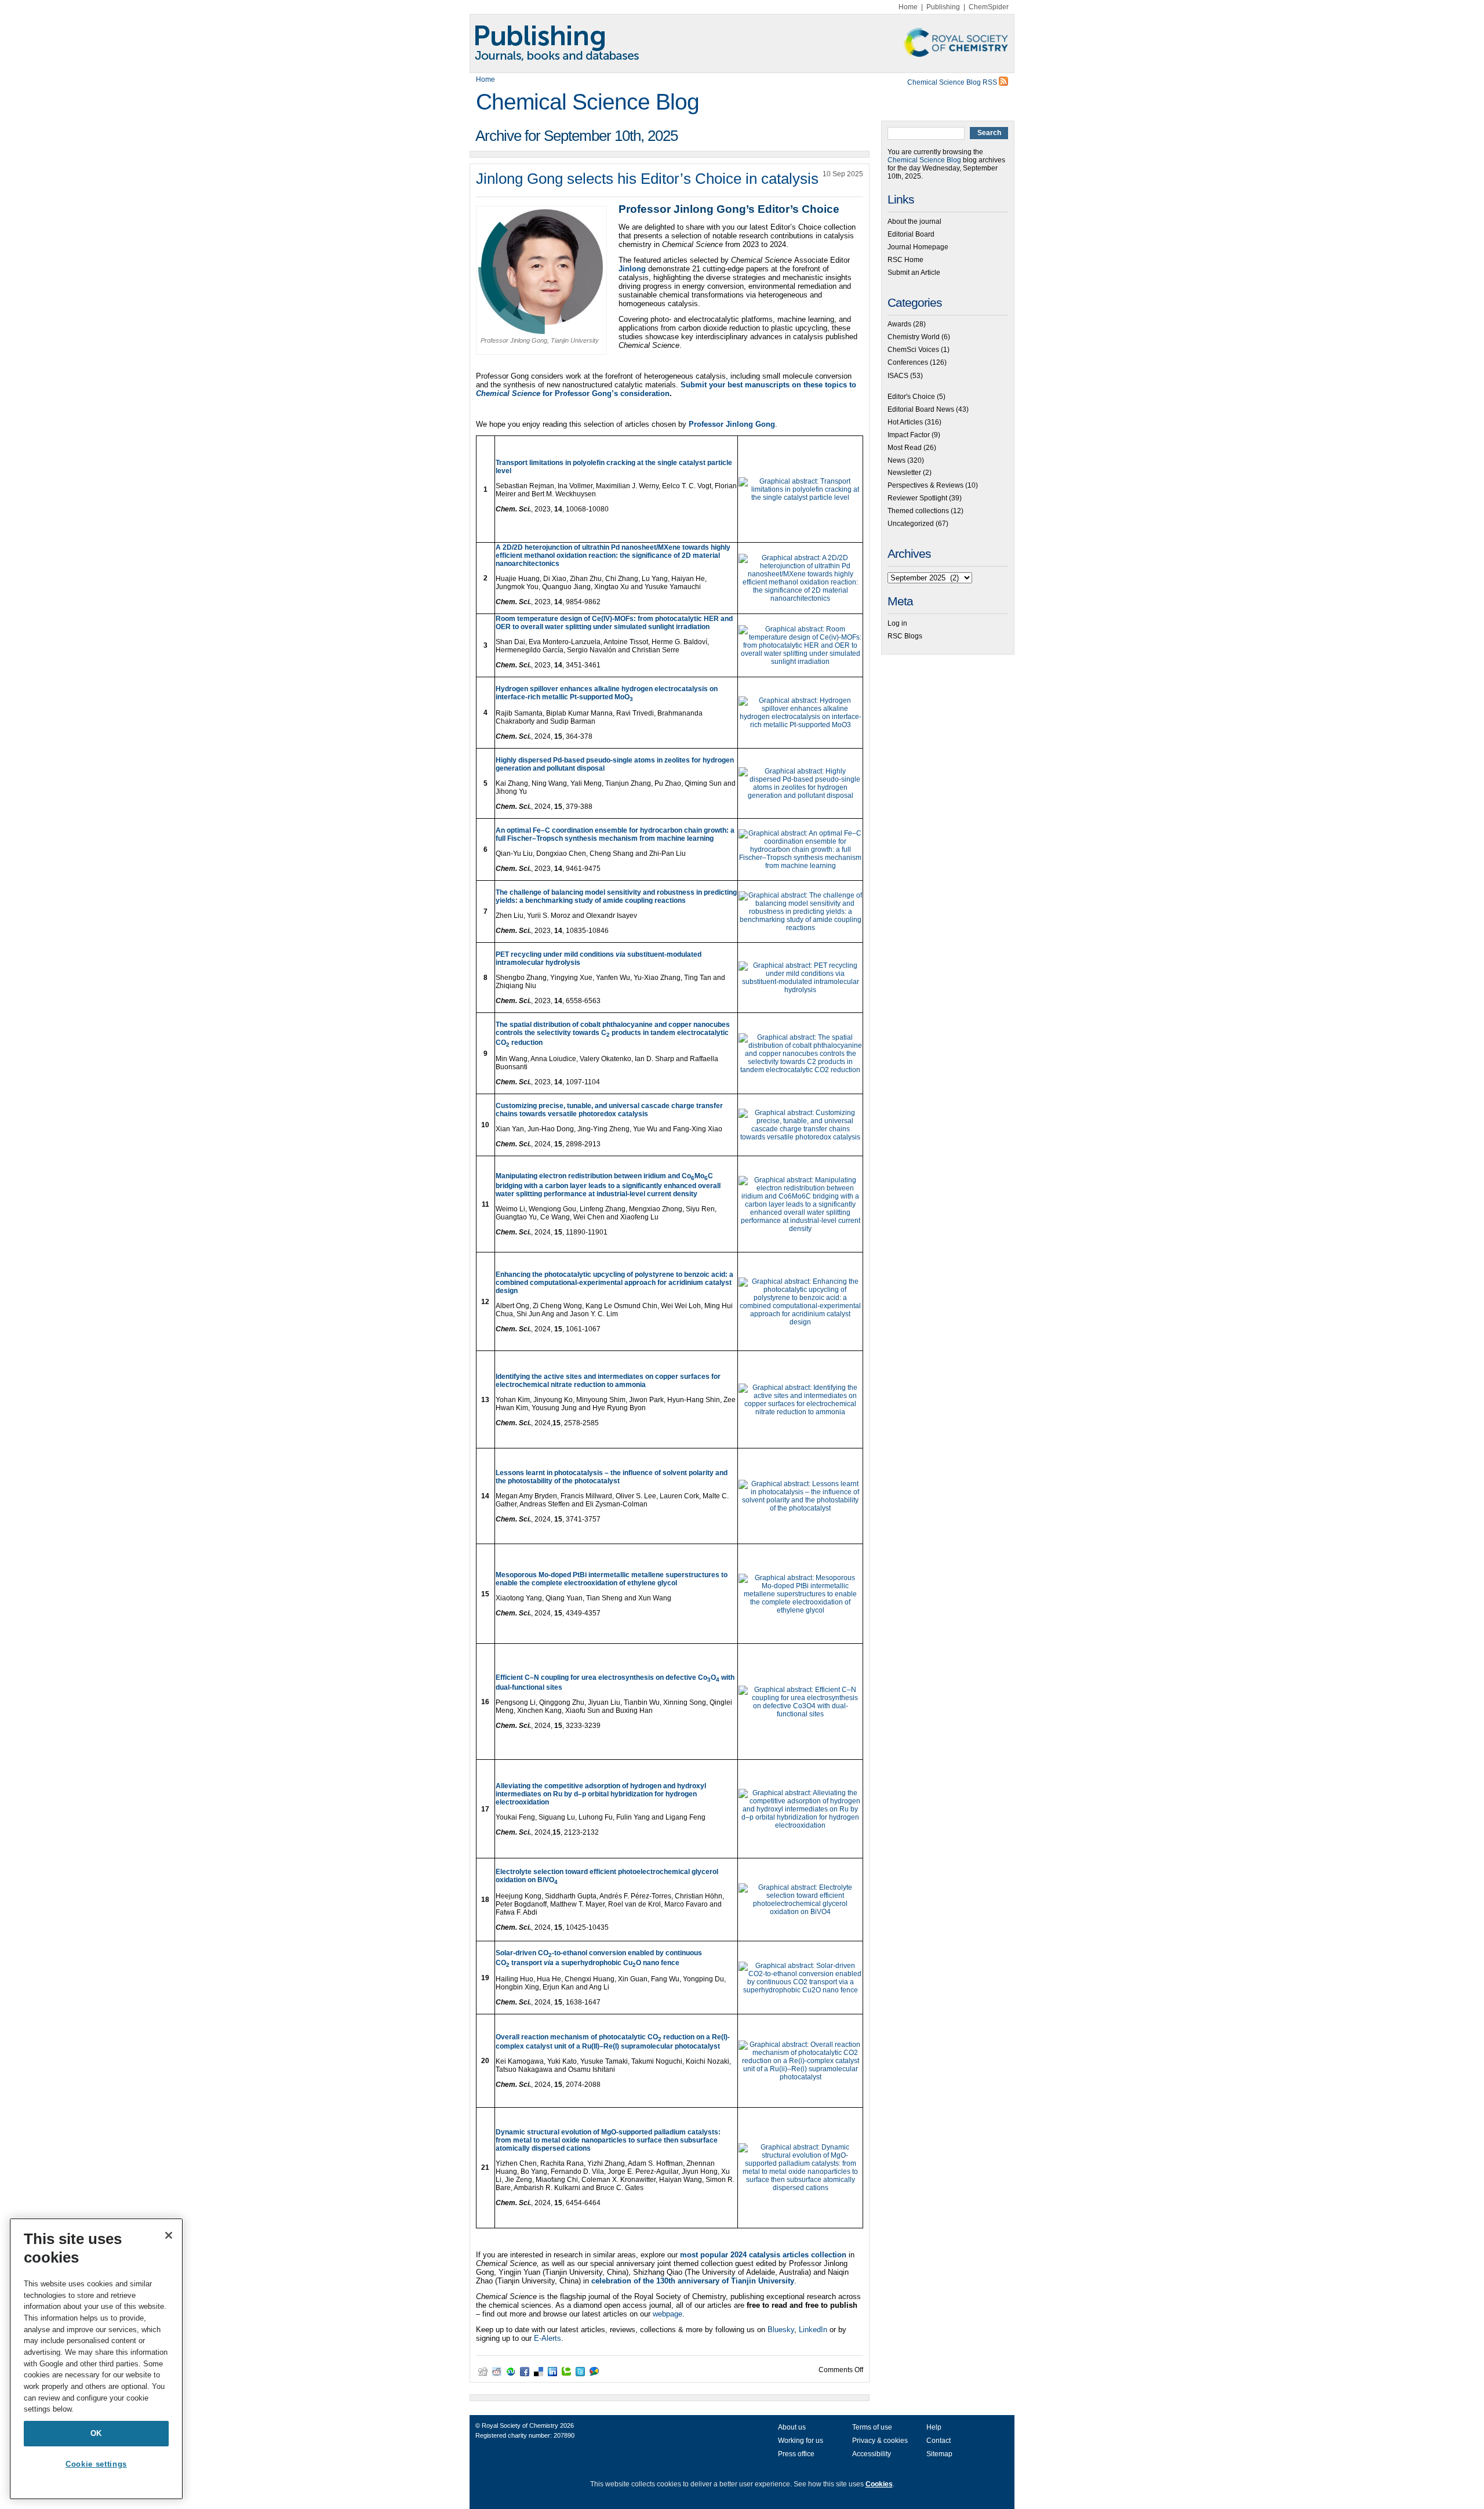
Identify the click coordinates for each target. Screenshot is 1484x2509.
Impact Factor (909, 435)
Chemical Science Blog (588, 102)
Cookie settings (96, 2464)
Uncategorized (911, 524)
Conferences (908, 362)
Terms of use (872, 2427)
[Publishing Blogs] (742, 43)
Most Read (905, 448)
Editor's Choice (911, 397)
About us (792, 2427)
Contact (939, 2441)
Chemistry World (914, 337)
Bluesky (781, 2330)
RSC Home (905, 260)
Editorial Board (911, 234)
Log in (897, 623)
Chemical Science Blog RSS (953, 82)
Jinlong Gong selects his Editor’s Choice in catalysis (647, 179)
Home (908, 7)
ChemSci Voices (913, 350)
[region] (96, 2359)
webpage (668, 2314)
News (896, 460)
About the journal (914, 222)
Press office (796, 2454)
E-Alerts (548, 2338)
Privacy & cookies (880, 2441)
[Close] (169, 2235)
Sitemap (939, 2454)
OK (96, 2433)
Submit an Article (914, 273)
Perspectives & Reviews (925, 485)
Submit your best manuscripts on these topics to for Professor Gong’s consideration (666, 389)
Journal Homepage (918, 247)
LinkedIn (813, 2330)
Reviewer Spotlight (917, 498)
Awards (899, 324)
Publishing (943, 7)
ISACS (898, 376)
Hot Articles (905, 422)
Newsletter (904, 473)
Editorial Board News (921, 409)
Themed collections (918, 511)
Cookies (879, 2484)
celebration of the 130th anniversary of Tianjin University (693, 2281)
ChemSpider (989, 7)
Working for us (801, 2441)
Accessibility (872, 2454)
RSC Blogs (905, 636)
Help (934, 2427)
